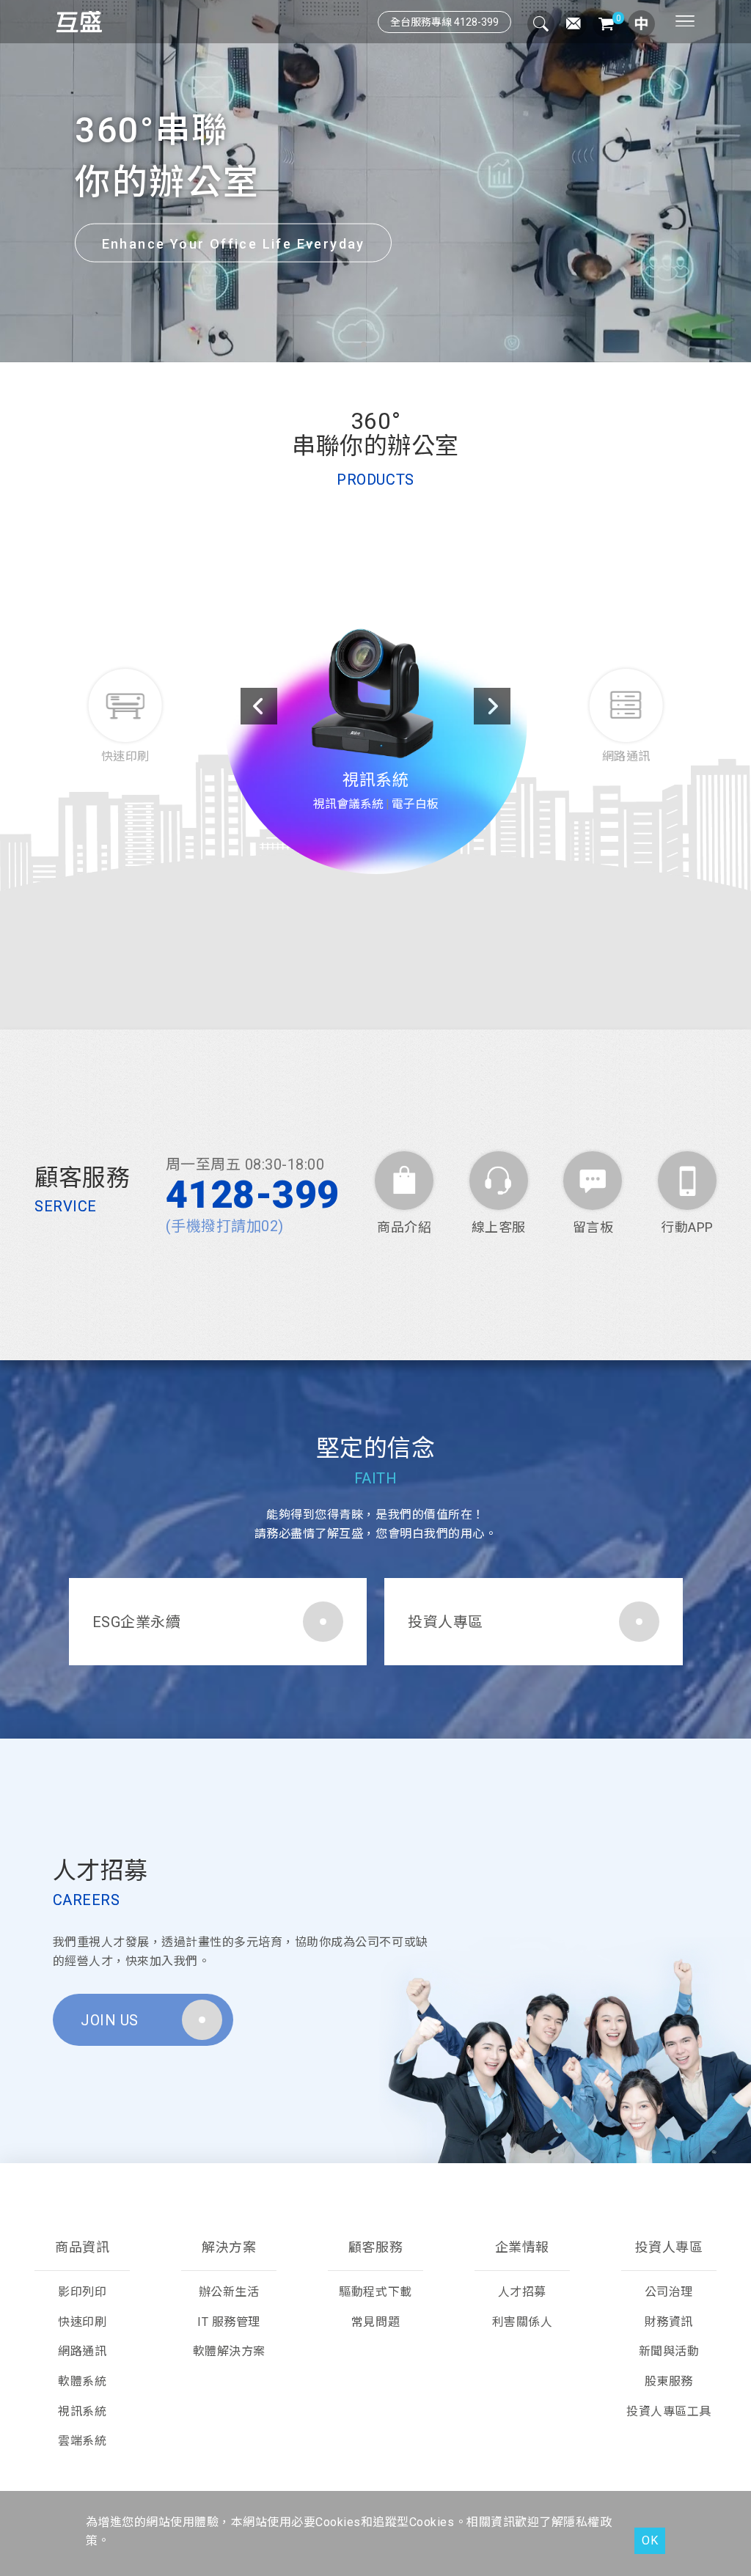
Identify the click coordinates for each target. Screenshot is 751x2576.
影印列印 (82, 2292)
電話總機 (331, 786)
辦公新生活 (229, 2292)
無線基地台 (375, 823)
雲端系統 (82, 2441)
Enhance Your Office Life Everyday (234, 243)
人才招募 (522, 2292)
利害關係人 (523, 2322)
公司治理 (669, 2292)
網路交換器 (409, 805)
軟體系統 (82, 2381)
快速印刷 (82, 2322)
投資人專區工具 (669, 2411)
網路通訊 (375, 761)
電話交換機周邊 (403, 786)
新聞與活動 (669, 2351)
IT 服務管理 (229, 2322)
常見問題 (375, 2322)
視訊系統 (82, 2411)
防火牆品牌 (342, 805)
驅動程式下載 (375, 2292)
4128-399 (253, 1195)
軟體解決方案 (229, 2351)
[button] (352, 345)
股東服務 (669, 2381)
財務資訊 (669, 2322)
